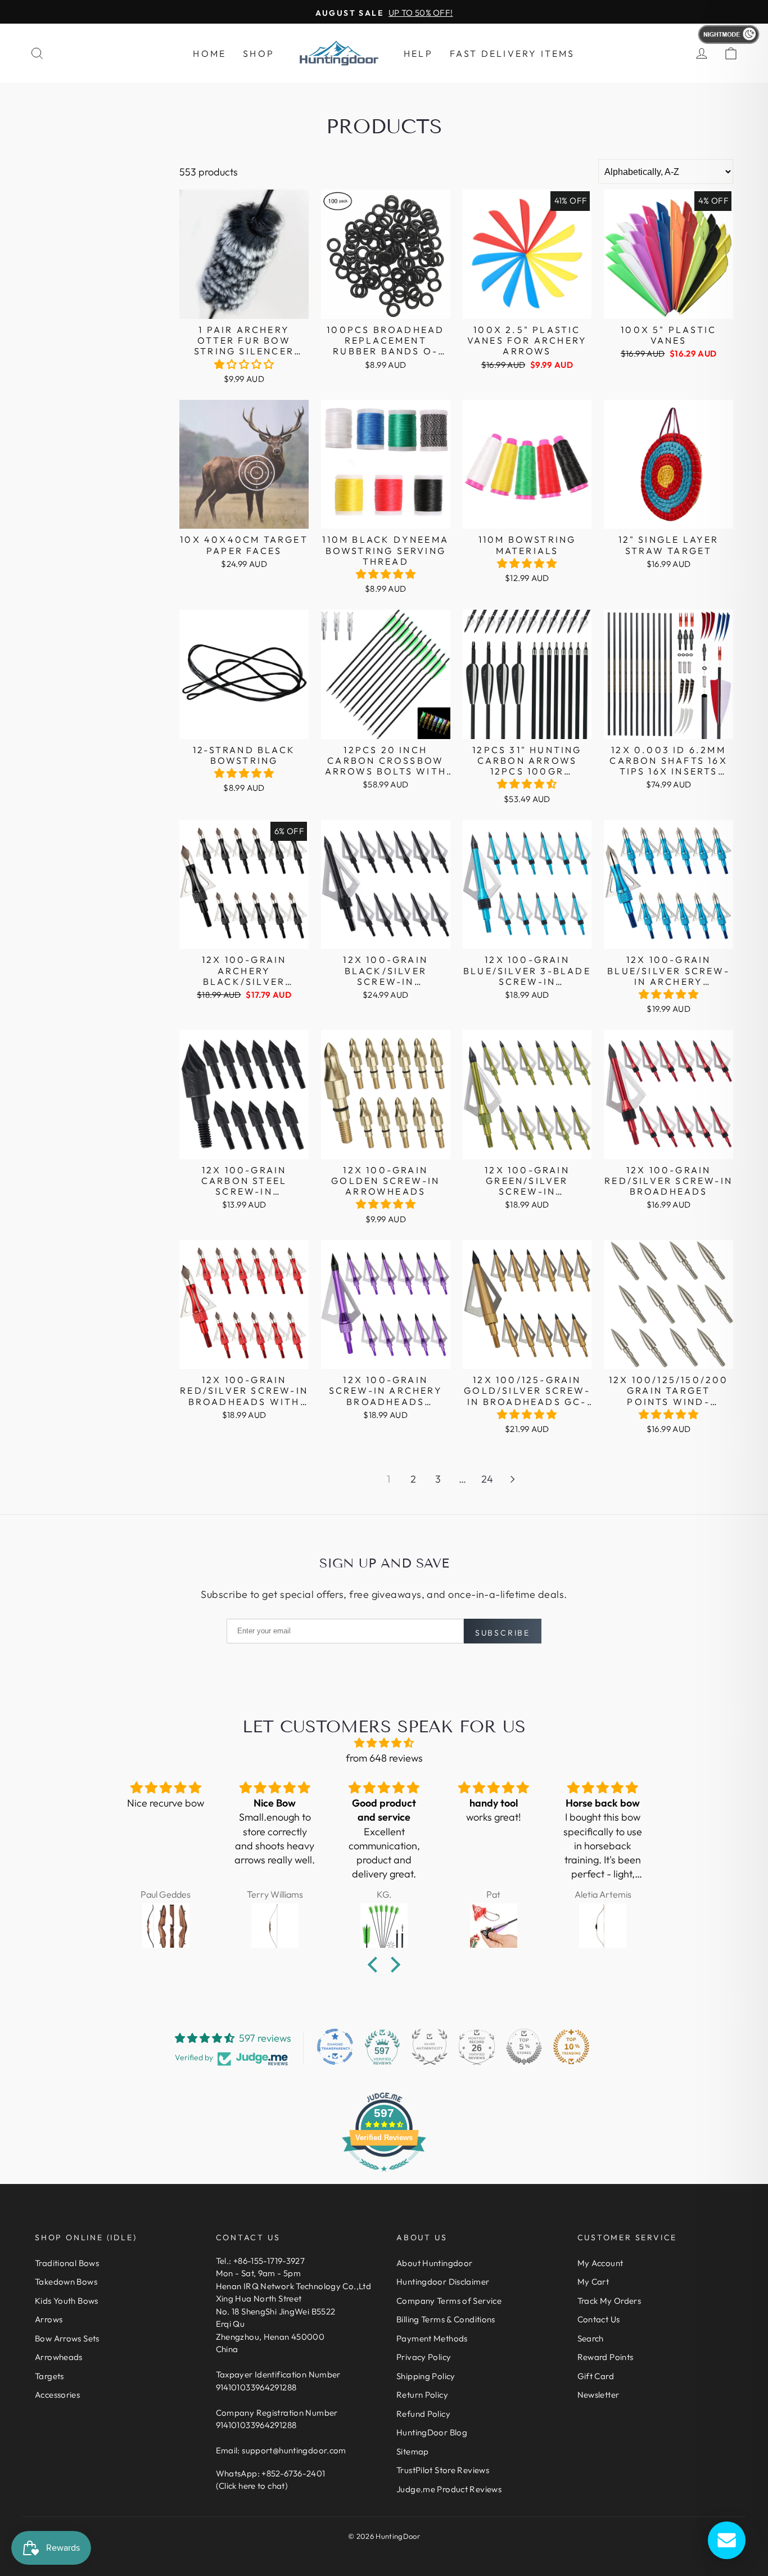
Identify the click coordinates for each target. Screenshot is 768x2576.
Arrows (49, 2319)
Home (209, 53)
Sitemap (413, 2451)
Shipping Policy (426, 2376)
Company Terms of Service (449, 2301)
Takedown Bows (66, 2282)
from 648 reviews (384, 1758)
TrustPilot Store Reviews (443, 2470)
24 (487, 1479)
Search (591, 2338)
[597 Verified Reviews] (384, 2176)
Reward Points (606, 2357)
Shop (259, 53)
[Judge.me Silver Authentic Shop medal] (430, 2047)
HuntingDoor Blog (432, 2432)
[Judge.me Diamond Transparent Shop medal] (335, 2047)
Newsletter (598, 2395)
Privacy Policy (424, 2357)
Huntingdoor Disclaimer (443, 2282)
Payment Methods (432, 2338)
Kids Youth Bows (67, 2301)
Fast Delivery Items (512, 53)
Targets (49, 2376)
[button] (244, 364)
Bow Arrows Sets (67, 2338)
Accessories (57, 2395)
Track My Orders (609, 2301)
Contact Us (599, 2319)
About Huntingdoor (434, 2263)
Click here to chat (252, 2486)
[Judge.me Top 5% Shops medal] (524, 2047)
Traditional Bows (67, 2263)
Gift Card (596, 2376)
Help (418, 53)
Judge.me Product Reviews (449, 2489)
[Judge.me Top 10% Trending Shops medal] (571, 2047)
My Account (600, 2263)
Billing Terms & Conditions (446, 2319)
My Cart (593, 2282)
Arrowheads (59, 2357)
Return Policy (422, 2395)
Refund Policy (423, 2414)
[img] (384, 1743)
